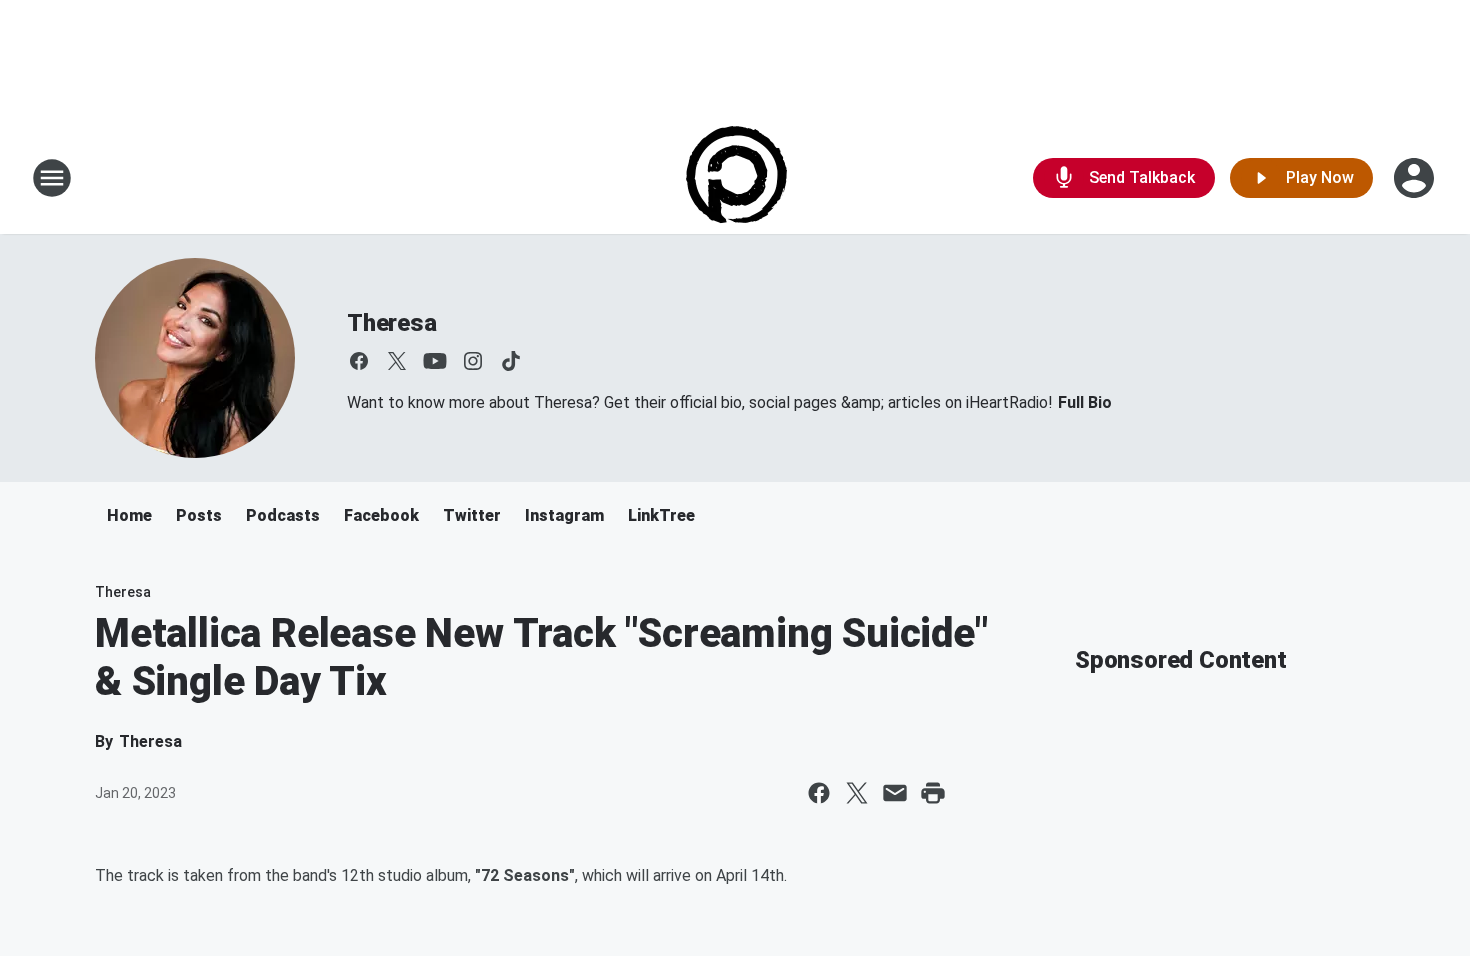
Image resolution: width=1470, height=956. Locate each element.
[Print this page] (933, 793)
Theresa (392, 323)
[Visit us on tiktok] (511, 361)
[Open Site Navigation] (52, 178)
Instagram (564, 515)
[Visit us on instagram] (473, 361)
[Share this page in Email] (895, 793)
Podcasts (283, 515)
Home (129, 515)
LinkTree (661, 515)
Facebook (381, 515)
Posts (199, 515)
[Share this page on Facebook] (819, 793)
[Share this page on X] (857, 793)
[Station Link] (735, 178)
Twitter (472, 515)
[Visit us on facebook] (359, 361)
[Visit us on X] (397, 361)
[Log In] (1416, 178)
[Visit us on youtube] (435, 361)
